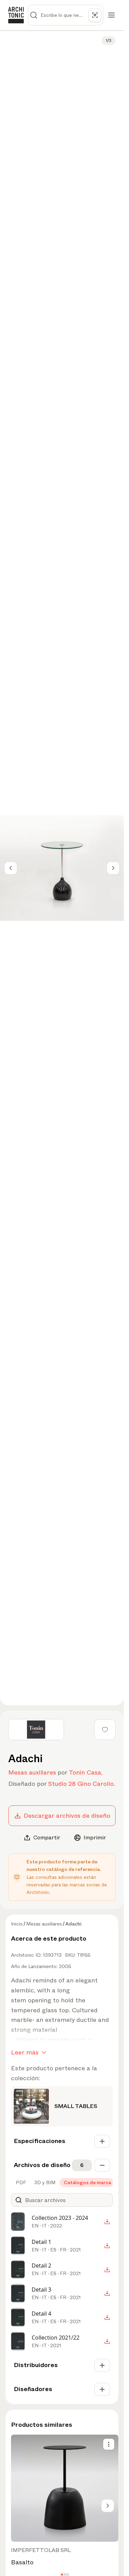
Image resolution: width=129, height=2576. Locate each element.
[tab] (20, 2182)
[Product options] (109, 2444)
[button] (62, 2575)
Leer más (25, 2052)
